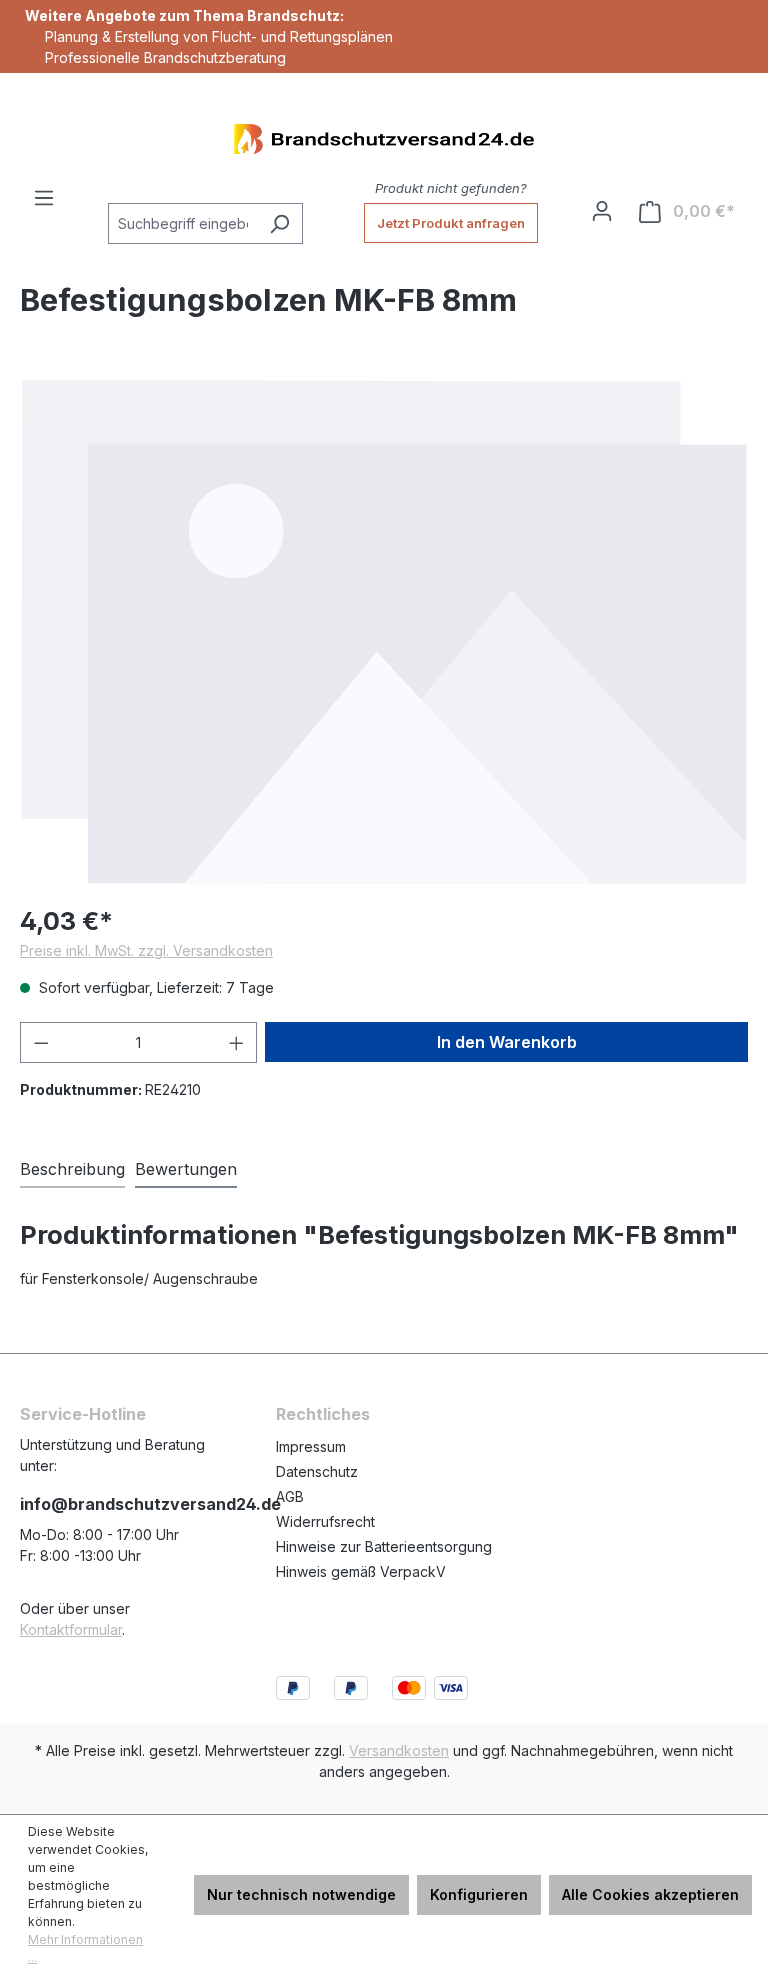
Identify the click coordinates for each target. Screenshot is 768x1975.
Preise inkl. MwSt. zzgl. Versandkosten (146, 950)
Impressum (311, 1446)
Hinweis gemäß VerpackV (361, 1571)
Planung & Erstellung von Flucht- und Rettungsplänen (219, 36)
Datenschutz (317, 1471)
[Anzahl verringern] (41, 1042)
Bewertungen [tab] (186, 1169)
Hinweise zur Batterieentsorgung (384, 1546)
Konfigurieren (479, 1894)
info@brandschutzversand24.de (128, 1504)
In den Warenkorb (507, 1042)
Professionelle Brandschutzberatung (165, 57)
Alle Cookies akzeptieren (650, 1894)
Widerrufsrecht (325, 1521)
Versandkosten (399, 1750)
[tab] (72, 1170)
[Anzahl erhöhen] (237, 1042)
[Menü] (44, 198)
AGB (290, 1496)
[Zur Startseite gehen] (384, 139)
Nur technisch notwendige (301, 1894)
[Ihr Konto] (602, 211)
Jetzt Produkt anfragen (451, 223)
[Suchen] (279, 223)
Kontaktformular (71, 1629)
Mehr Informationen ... (85, 1948)
